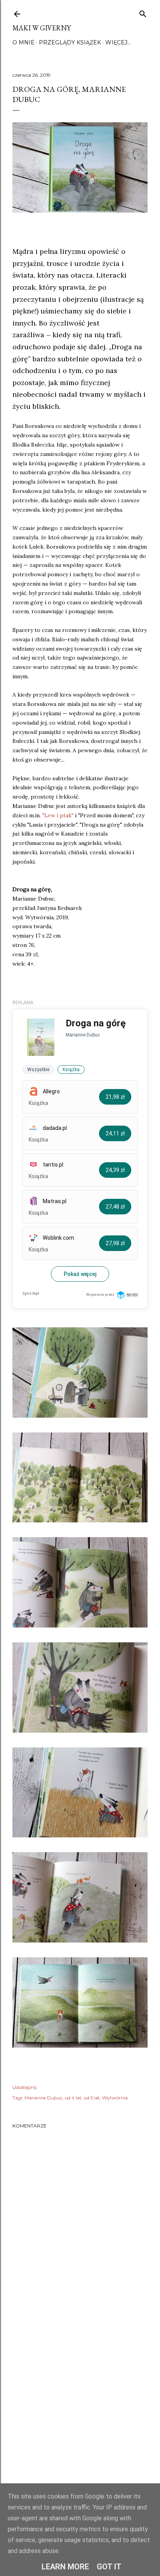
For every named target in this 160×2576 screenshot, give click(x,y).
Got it (109, 2567)
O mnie (23, 42)
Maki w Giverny (42, 28)
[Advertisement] (80, 2409)
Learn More (65, 2567)
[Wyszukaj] (143, 12)
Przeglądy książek (70, 42)
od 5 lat (92, 2098)
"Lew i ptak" (57, 815)
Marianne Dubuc (43, 2098)
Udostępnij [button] (24, 2087)
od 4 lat (73, 2098)
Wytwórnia (115, 2098)
